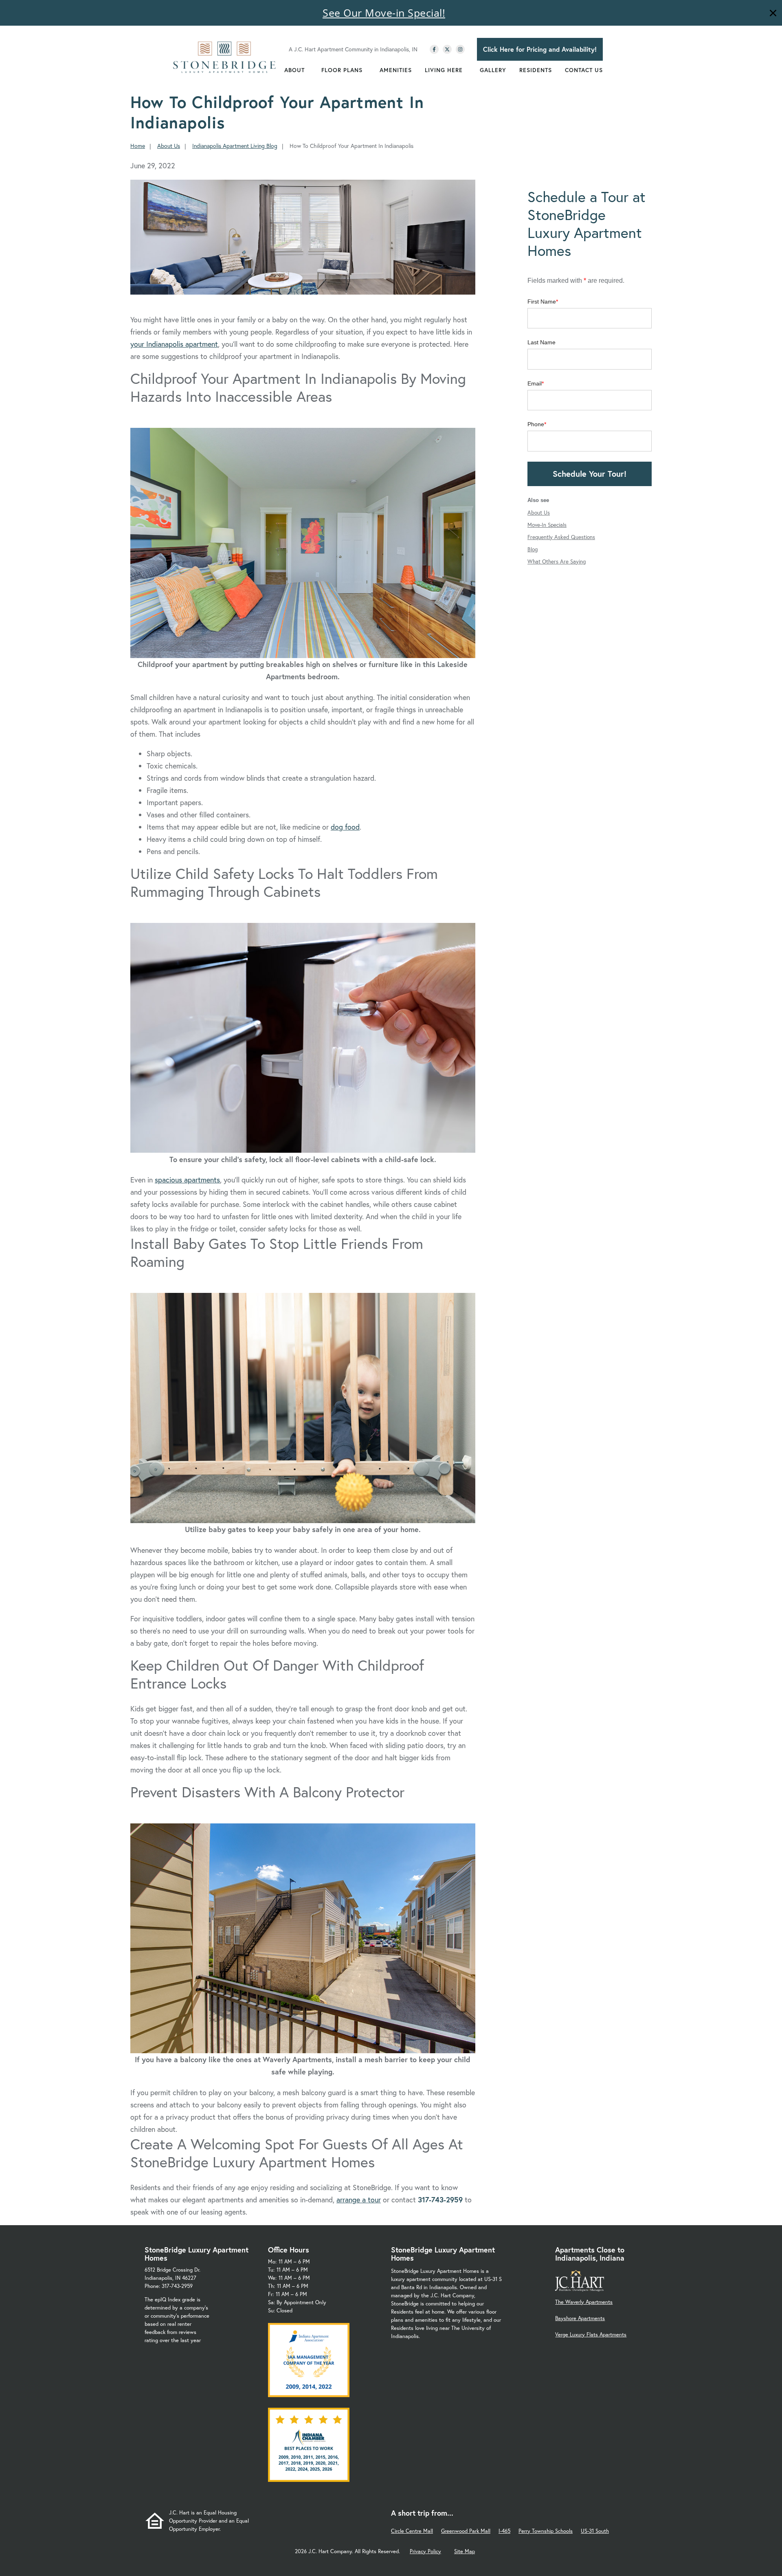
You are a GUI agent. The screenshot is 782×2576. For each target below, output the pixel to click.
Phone (536, 424)
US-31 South (595, 2531)
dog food (345, 827)
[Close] (773, 14)
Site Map (465, 2551)
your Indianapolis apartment (174, 344)
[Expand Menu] (309, 70)
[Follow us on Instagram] (460, 49)
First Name (542, 302)
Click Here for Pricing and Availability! (540, 49)
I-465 (504, 2531)
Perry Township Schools (546, 2531)
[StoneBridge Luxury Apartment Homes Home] (225, 57)
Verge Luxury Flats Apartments (591, 2335)
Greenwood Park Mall (466, 2531)
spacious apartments (187, 1180)
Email (535, 383)
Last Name (541, 342)
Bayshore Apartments (580, 2318)
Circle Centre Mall (412, 2531)
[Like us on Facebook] (434, 49)
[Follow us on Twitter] (447, 49)
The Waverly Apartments (584, 2302)
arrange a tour (359, 2200)
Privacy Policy (425, 2551)
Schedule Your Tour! (590, 474)
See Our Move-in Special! (384, 13)
